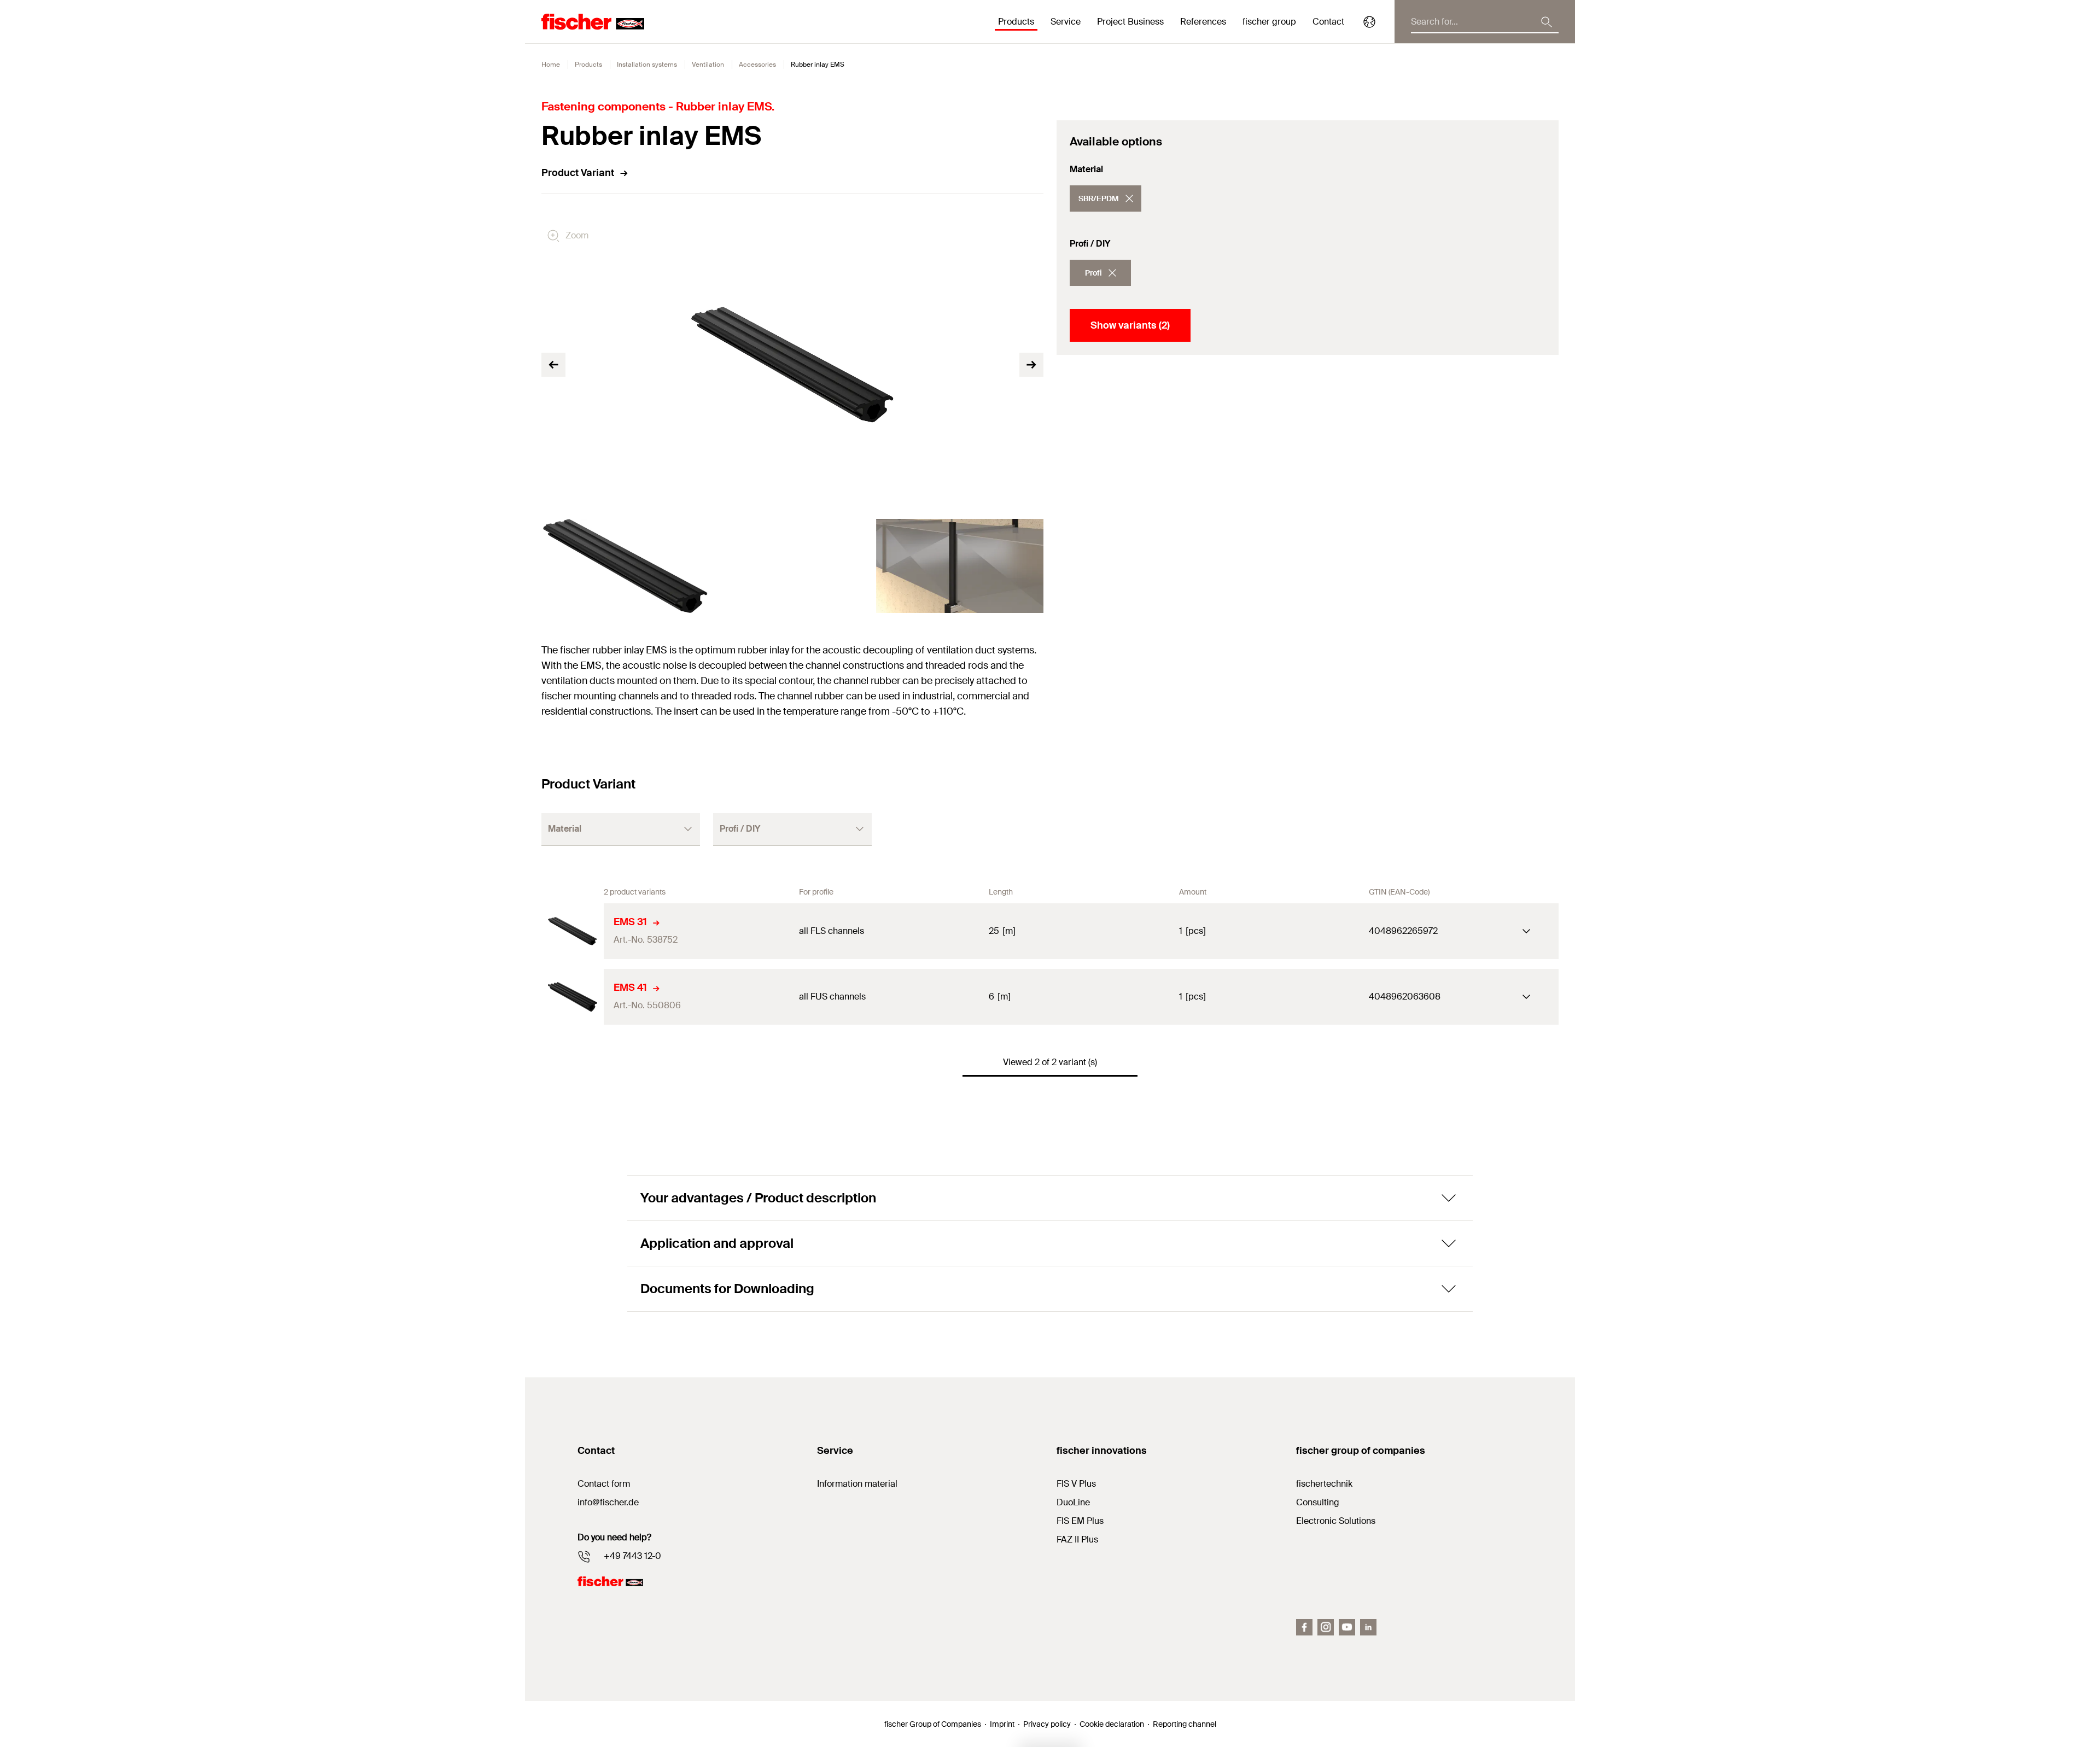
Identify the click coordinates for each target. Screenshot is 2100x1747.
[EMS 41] (573, 997)
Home (551, 65)
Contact (1328, 22)
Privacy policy (1047, 1724)
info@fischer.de (608, 1502)
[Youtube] (1347, 1627)
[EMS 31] (573, 931)
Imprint (1002, 1724)
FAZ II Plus (1077, 1539)
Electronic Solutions (1336, 1521)
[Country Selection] (1369, 22)
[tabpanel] (625, 566)
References (1203, 22)
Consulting (1318, 1502)
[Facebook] (1304, 1627)
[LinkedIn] (1368, 1627)
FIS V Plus (1076, 1484)
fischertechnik (1324, 1484)
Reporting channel (1185, 1724)
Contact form (604, 1484)
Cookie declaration (1112, 1724)
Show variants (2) (1130, 325)
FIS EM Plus (1080, 1521)
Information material (857, 1484)
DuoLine (1073, 1502)
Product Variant (578, 173)
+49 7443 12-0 (632, 1556)
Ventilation (708, 65)
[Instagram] (1326, 1627)
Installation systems (647, 65)
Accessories (757, 65)
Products (588, 65)
